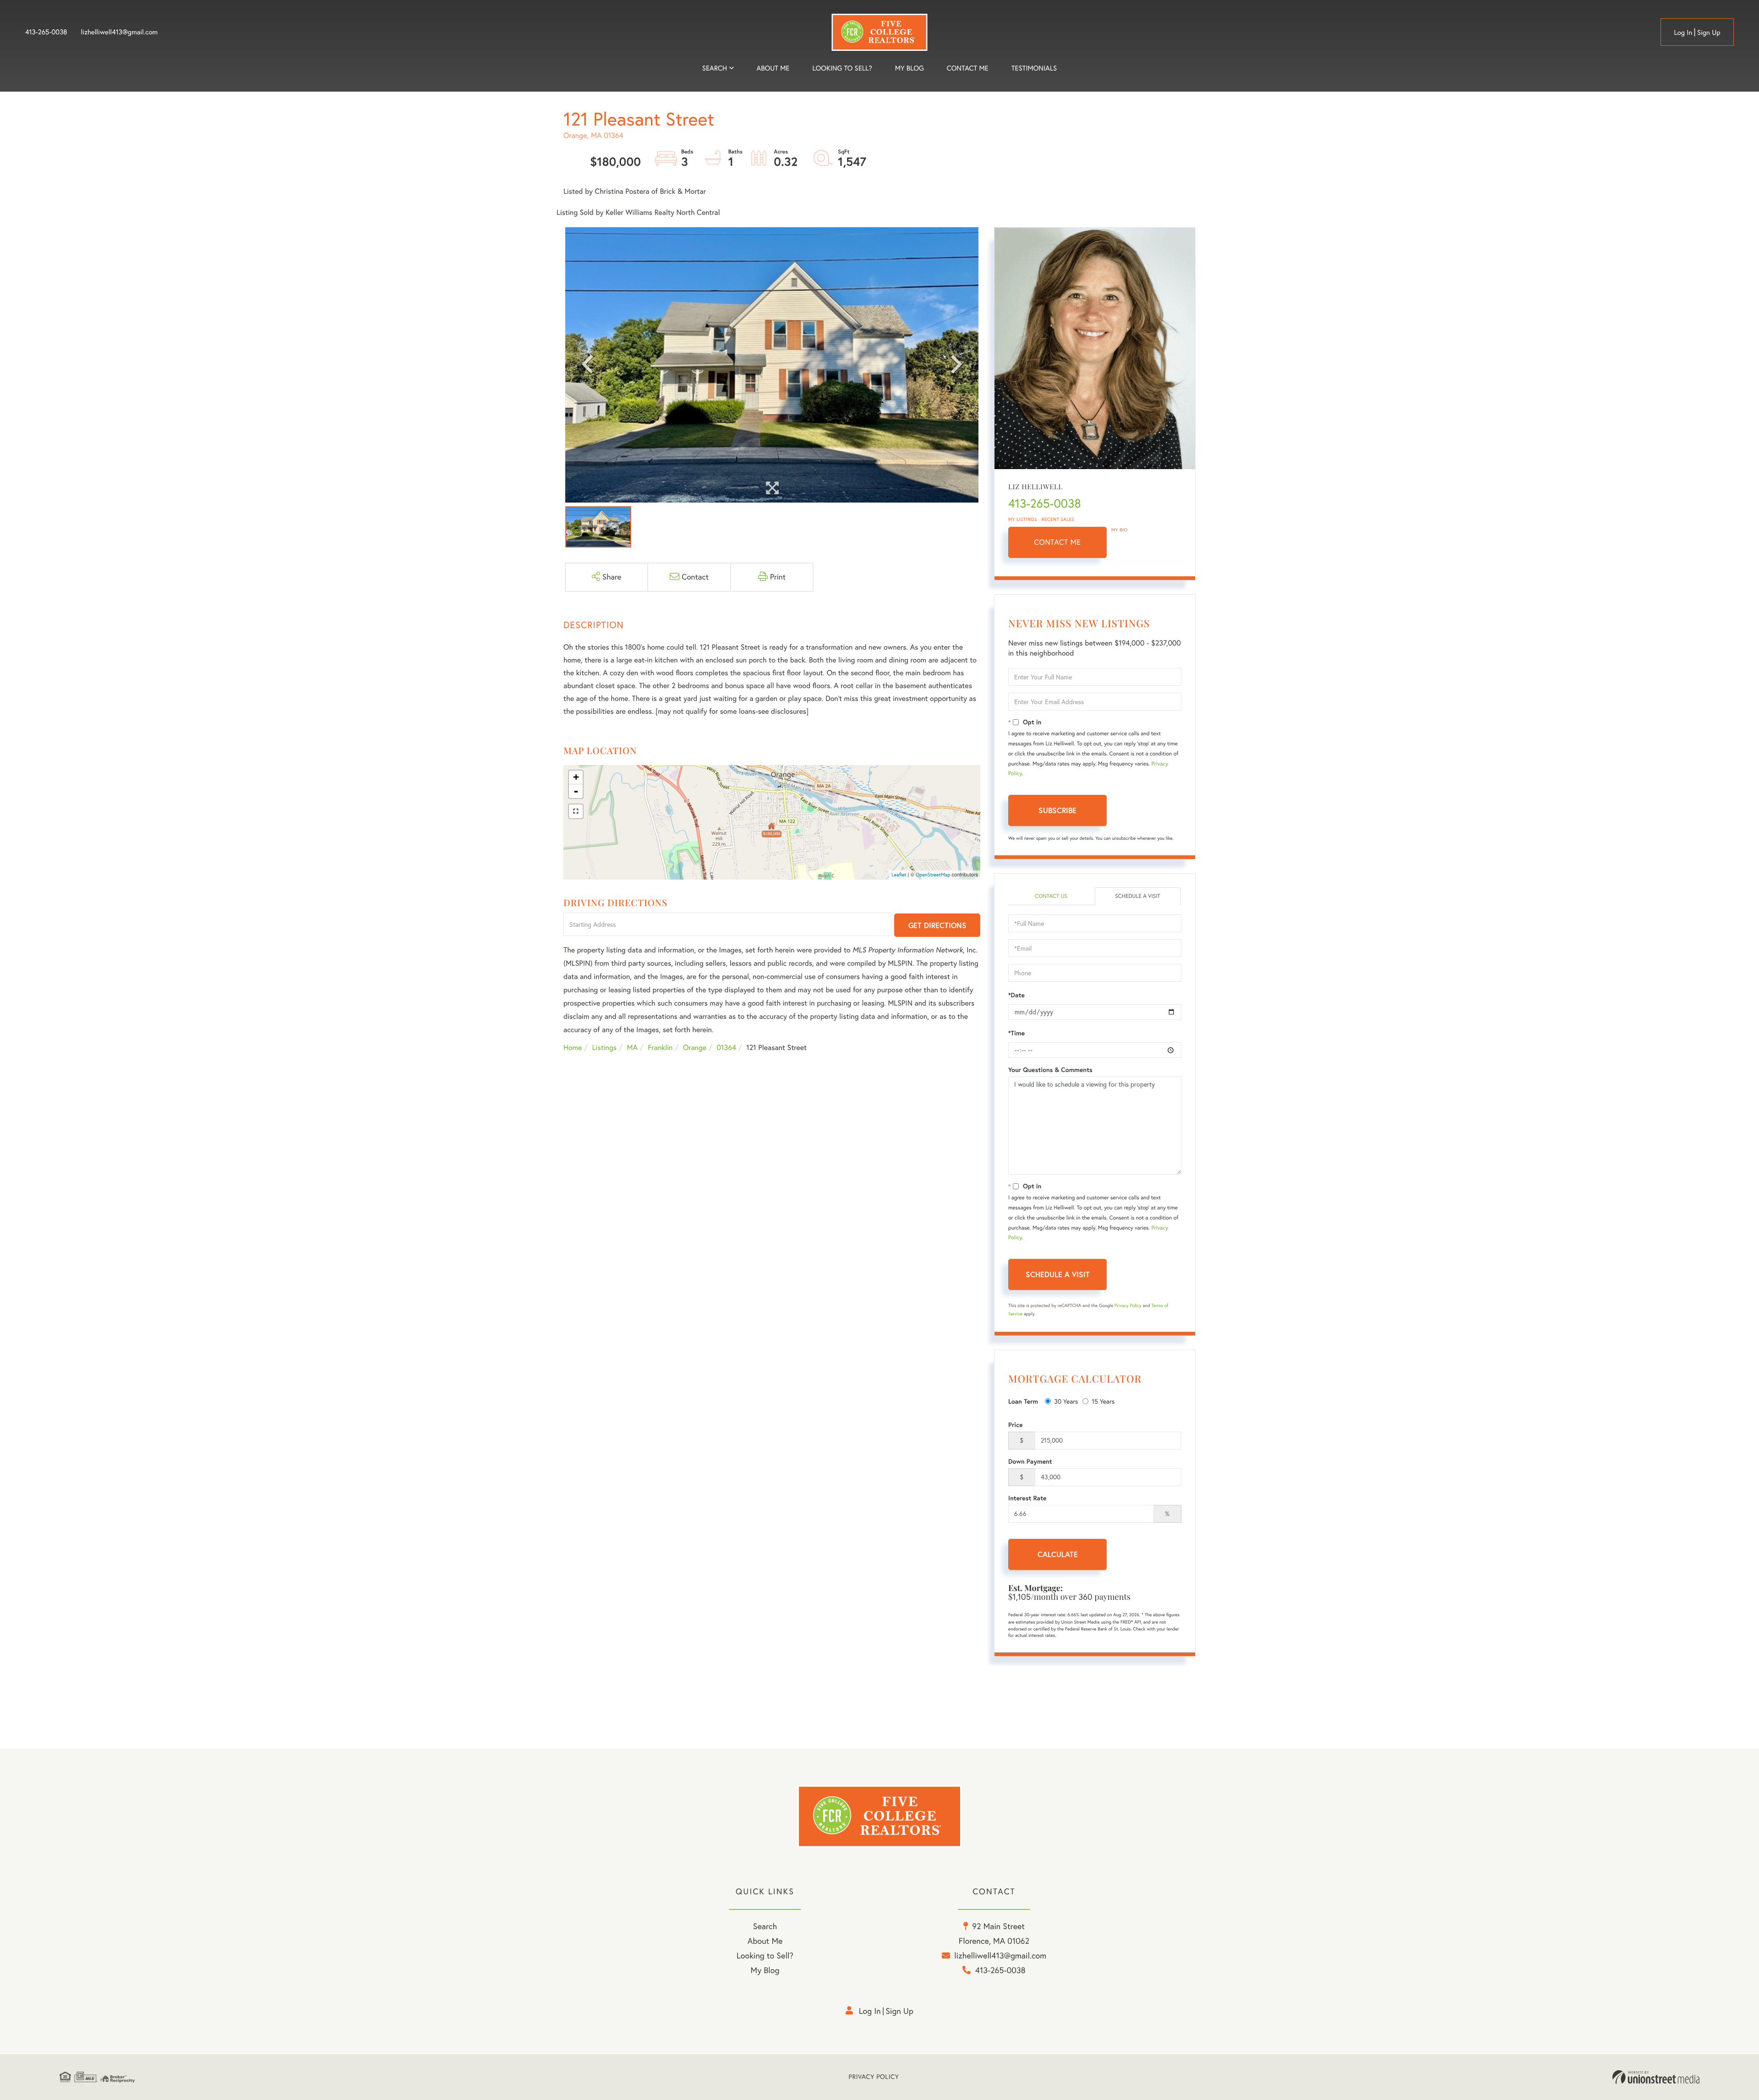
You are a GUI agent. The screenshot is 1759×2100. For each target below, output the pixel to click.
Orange (695, 1048)
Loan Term (1023, 1401)
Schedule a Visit (1138, 896)
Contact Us (1051, 896)
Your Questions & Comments (1050, 1070)
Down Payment (1030, 1461)
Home (573, 1048)
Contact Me (1058, 542)
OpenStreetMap (933, 875)
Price (1016, 1425)
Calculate (1058, 1554)
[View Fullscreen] (576, 811)
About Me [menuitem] (765, 1941)
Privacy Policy (1128, 1305)
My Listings (1023, 519)
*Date (1016, 995)
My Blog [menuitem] (910, 68)
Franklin (660, 1048)
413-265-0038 (46, 32)
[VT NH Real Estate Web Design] (1656, 2077)
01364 (727, 1048)
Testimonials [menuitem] (1034, 68)
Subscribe (1057, 810)
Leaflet (899, 875)
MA (632, 1048)
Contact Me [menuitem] (968, 68)
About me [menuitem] (773, 68)
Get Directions (937, 925)
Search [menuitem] (715, 68)
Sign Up (1709, 32)
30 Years (1066, 1401)
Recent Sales (1058, 519)
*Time (1016, 1033)
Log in (1683, 32)
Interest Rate (1027, 1498)
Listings (604, 1048)
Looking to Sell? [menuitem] (842, 68)
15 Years (1103, 1401)
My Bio (1120, 530)
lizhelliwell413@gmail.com (120, 32)
